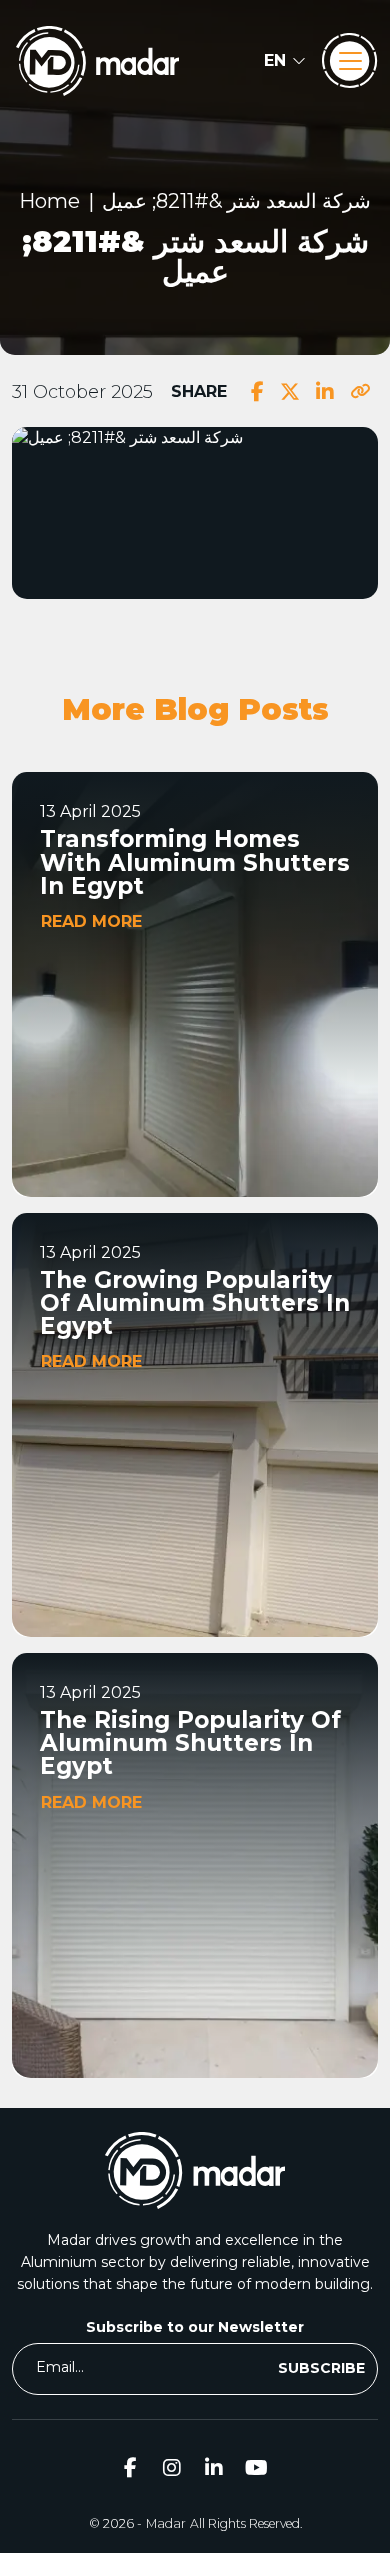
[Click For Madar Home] (97, 61)
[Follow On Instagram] (172, 2467)
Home (49, 201)
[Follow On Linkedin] (214, 2467)
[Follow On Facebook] (130, 2467)
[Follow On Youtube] (256, 2467)
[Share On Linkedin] (325, 392)
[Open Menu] (350, 61)
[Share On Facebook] (257, 392)
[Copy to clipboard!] (360, 392)
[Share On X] (290, 392)
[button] (285, 61)
